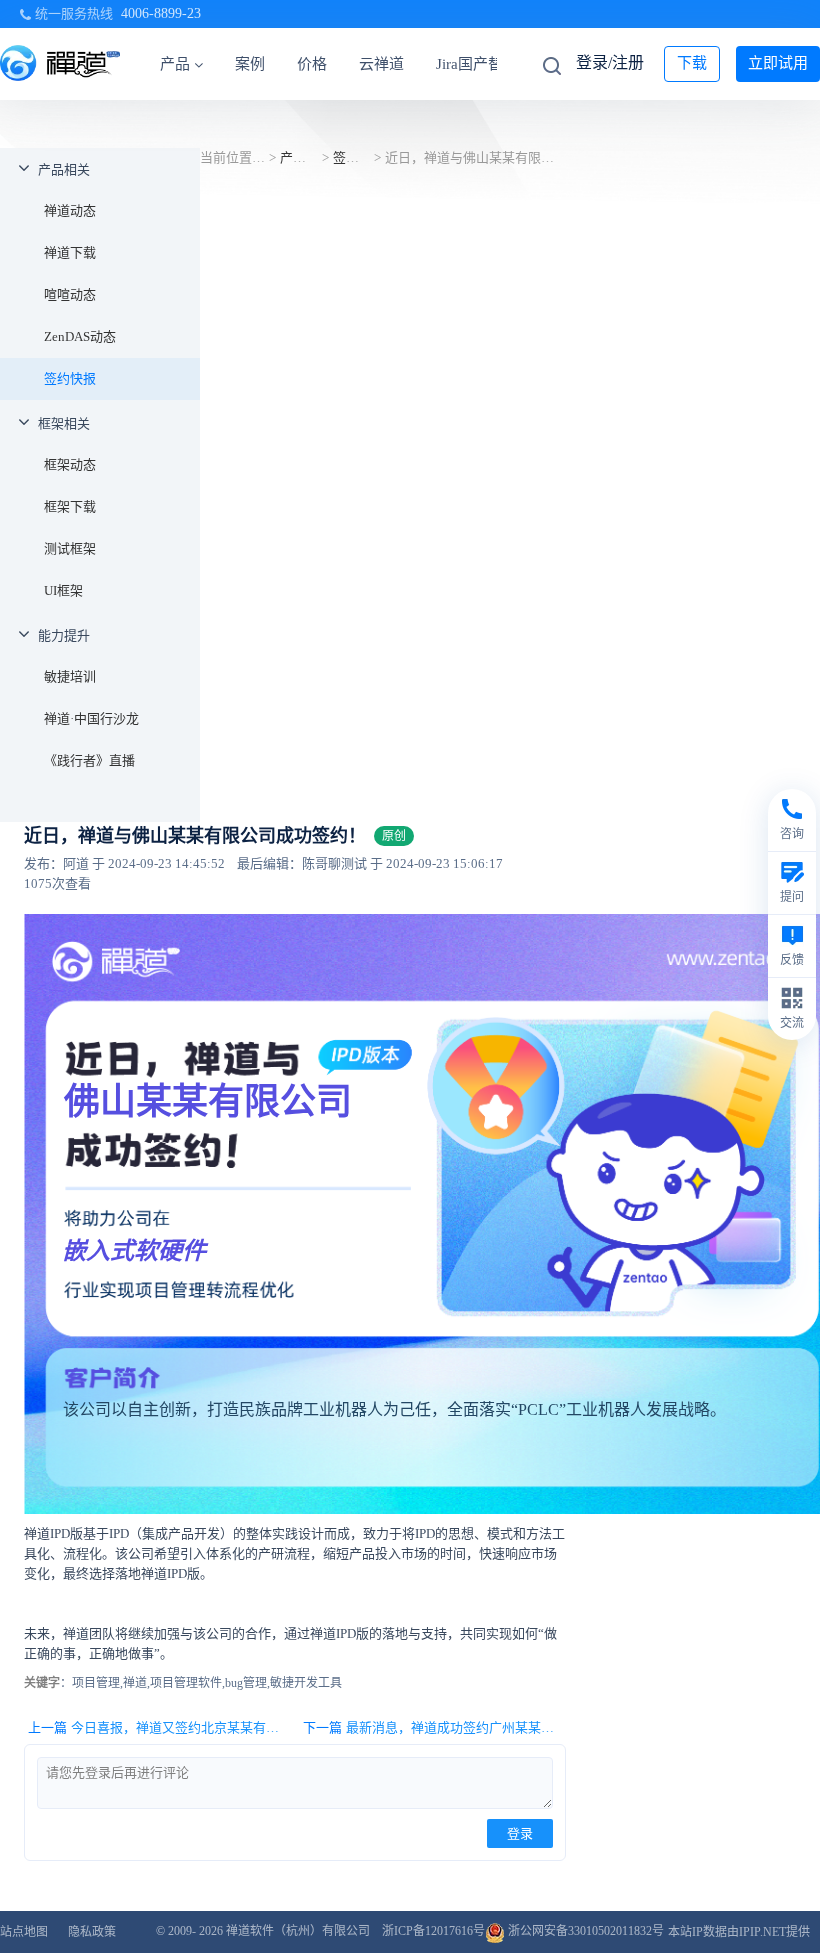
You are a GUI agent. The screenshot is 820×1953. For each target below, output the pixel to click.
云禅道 (381, 64)
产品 (175, 64)
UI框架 (63, 590)
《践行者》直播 (89, 760)
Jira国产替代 (477, 64)
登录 (520, 1833)
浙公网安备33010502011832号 (584, 1931)
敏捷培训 (70, 676)
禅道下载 (70, 252)
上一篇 (159, 1727)
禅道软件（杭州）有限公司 (298, 1931)
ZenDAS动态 (80, 336)
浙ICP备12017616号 (433, 1931)
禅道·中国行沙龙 (91, 718)
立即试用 (778, 63)
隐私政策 (92, 1932)
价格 (312, 64)
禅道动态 (70, 210)
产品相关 (64, 169)
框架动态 (70, 464)
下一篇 (434, 1727)
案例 (250, 64)
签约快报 (70, 378)
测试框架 (70, 548)
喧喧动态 (70, 294)
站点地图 (24, 1932)
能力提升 (64, 635)
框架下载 (70, 506)
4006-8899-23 (161, 13)
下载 (692, 63)
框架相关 (64, 423)
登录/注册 (610, 62)
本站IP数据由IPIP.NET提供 (739, 1932)
